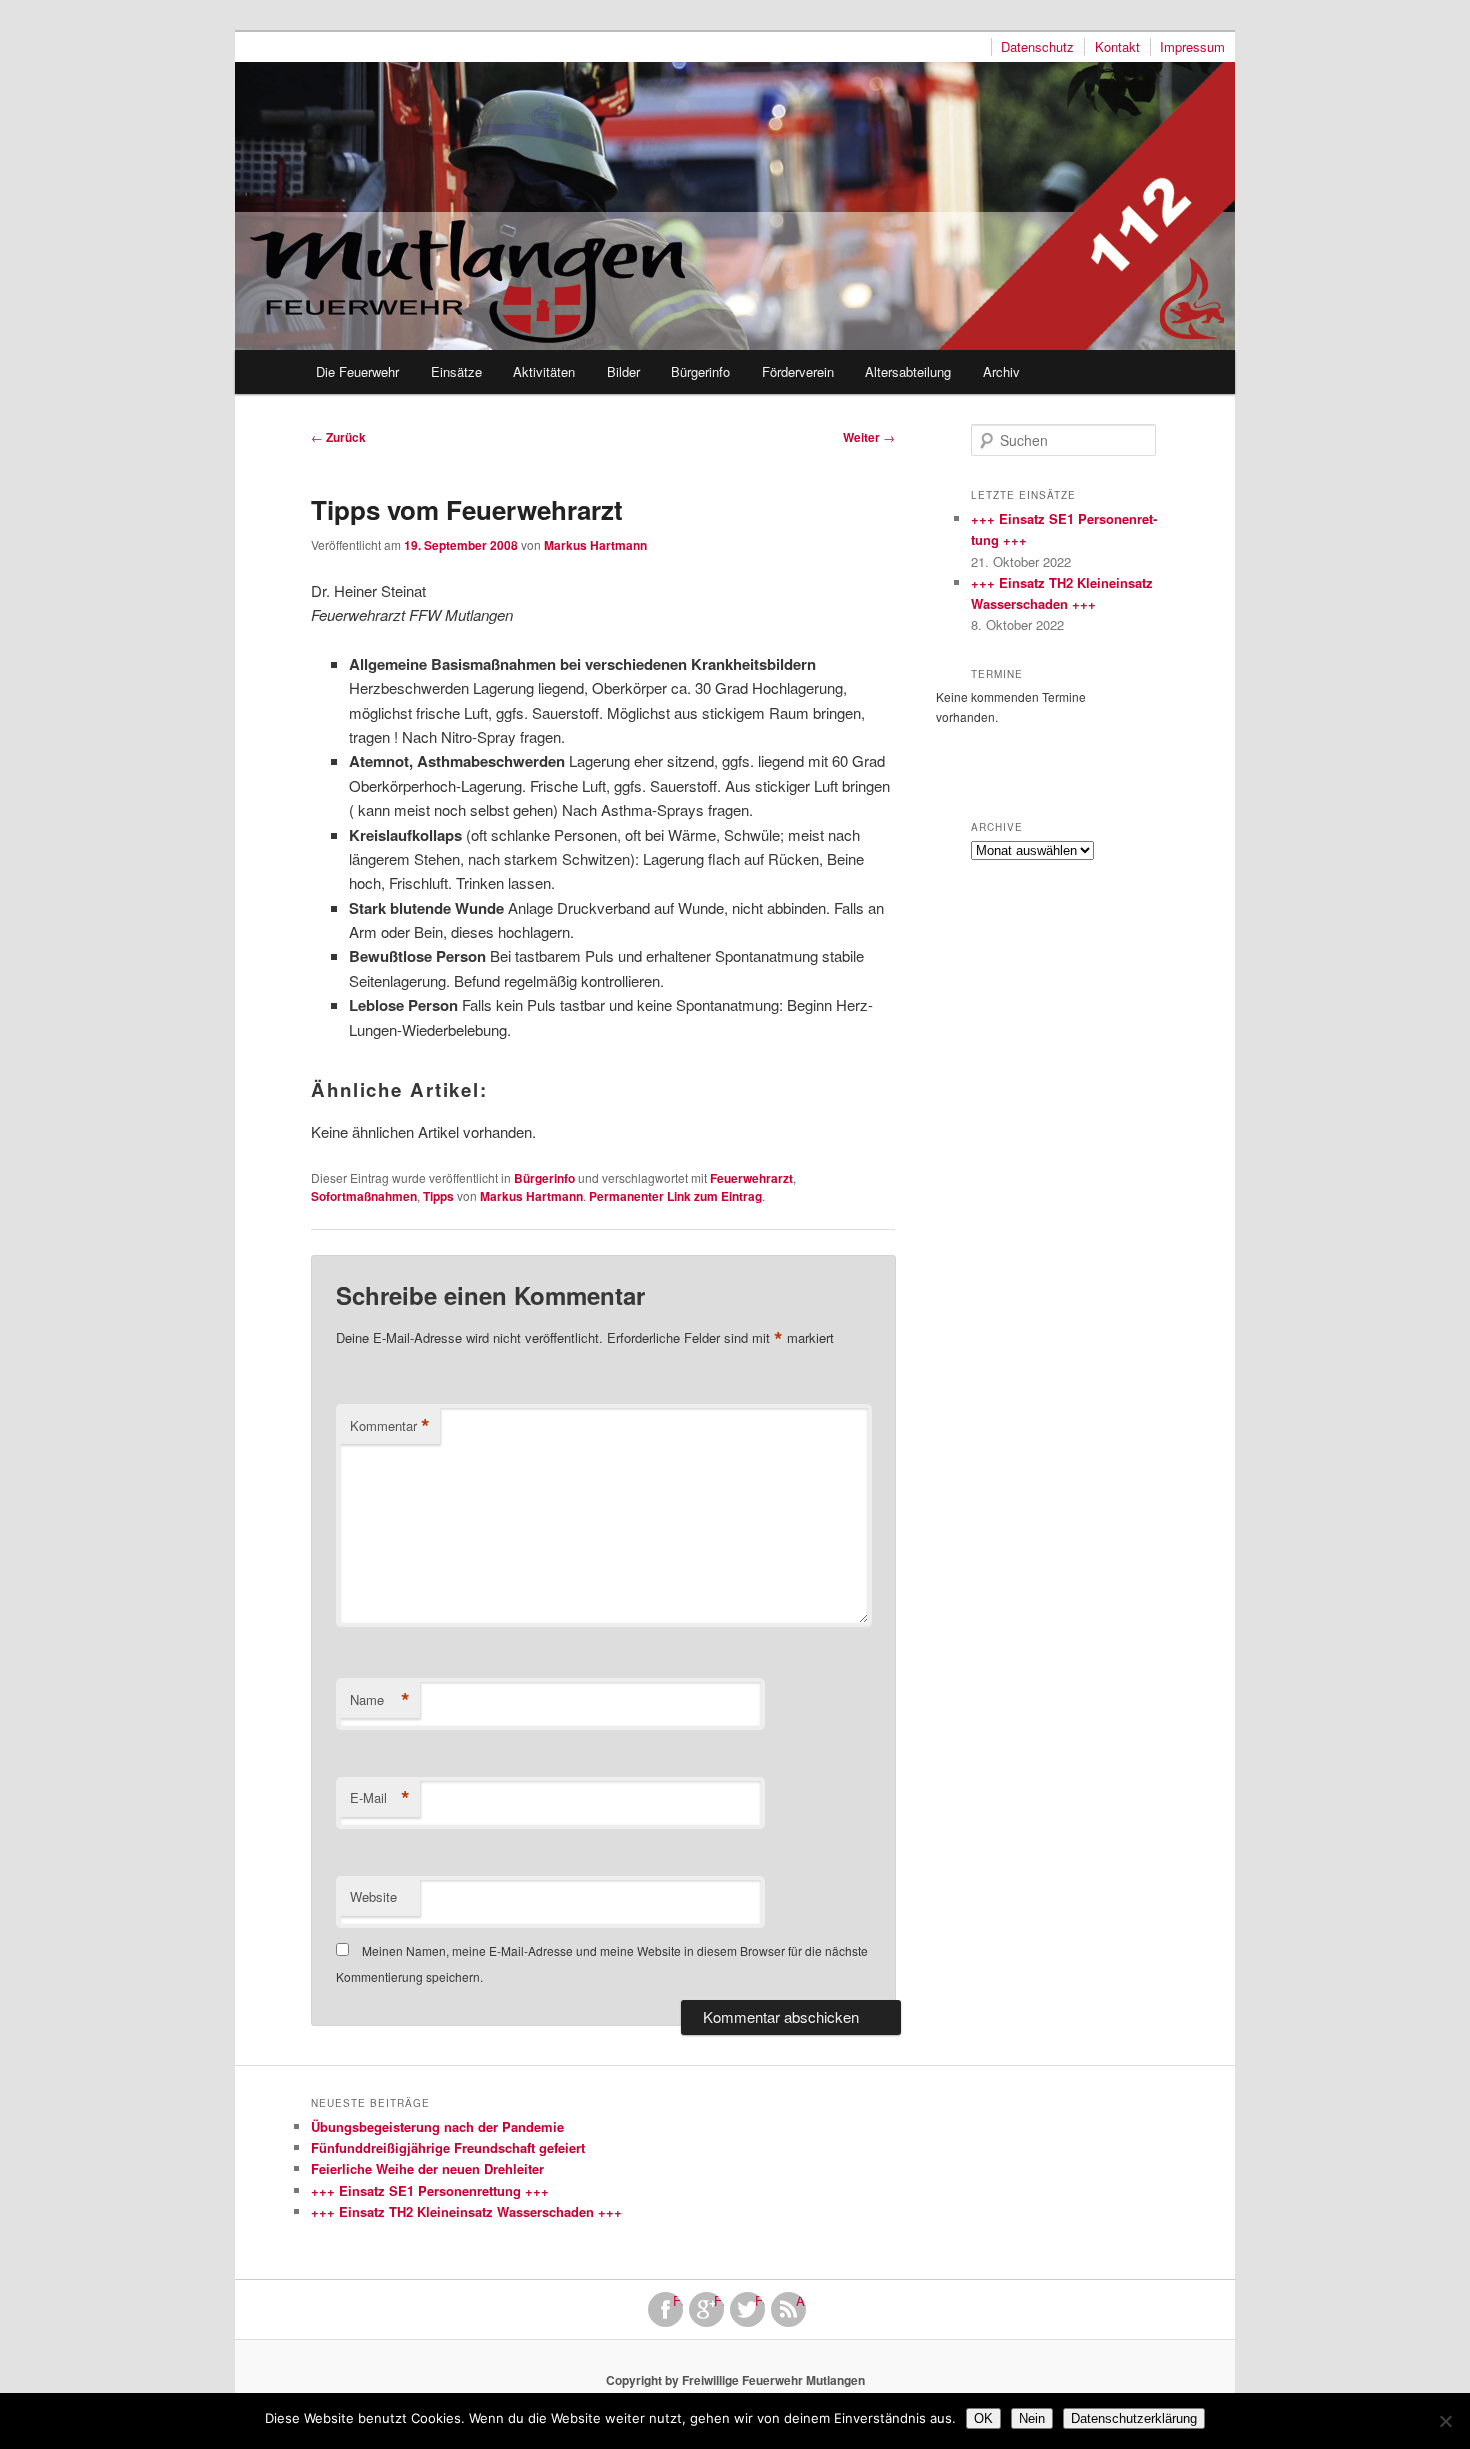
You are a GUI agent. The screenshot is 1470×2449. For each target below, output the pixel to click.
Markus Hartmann (595, 545)
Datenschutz (1037, 47)
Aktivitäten (544, 371)
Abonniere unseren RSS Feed (801, 2301)
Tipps (438, 1196)
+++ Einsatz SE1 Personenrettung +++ (430, 2190)
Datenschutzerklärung (1134, 2418)
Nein (1032, 2418)
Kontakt (1117, 47)
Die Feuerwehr (357, 371)
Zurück (338, 437)
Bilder (623, 371)
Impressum (1192, 47)
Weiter (869, 437)
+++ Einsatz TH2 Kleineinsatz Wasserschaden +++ (466, 2211)
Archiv (1001, 371)
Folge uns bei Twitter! (760, 2301)
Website (373, 1896)
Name (380, 1700)
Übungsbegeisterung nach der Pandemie (437, 2126)
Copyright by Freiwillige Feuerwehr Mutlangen (735, 2380)
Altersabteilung (908, 371)
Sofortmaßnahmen (364, 1196)
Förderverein (798, 371)
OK (983, 2418)
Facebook (678, 2301)
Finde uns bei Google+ (719, 2301)
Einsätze (456, 371)
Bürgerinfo (700, 371)
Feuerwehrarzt (751, 1178)
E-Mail (380, 1798)
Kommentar (390, 1426)
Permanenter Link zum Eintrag (675, 1196)
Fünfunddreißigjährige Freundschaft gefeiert (448, 2147)
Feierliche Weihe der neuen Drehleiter (427, 2168)
